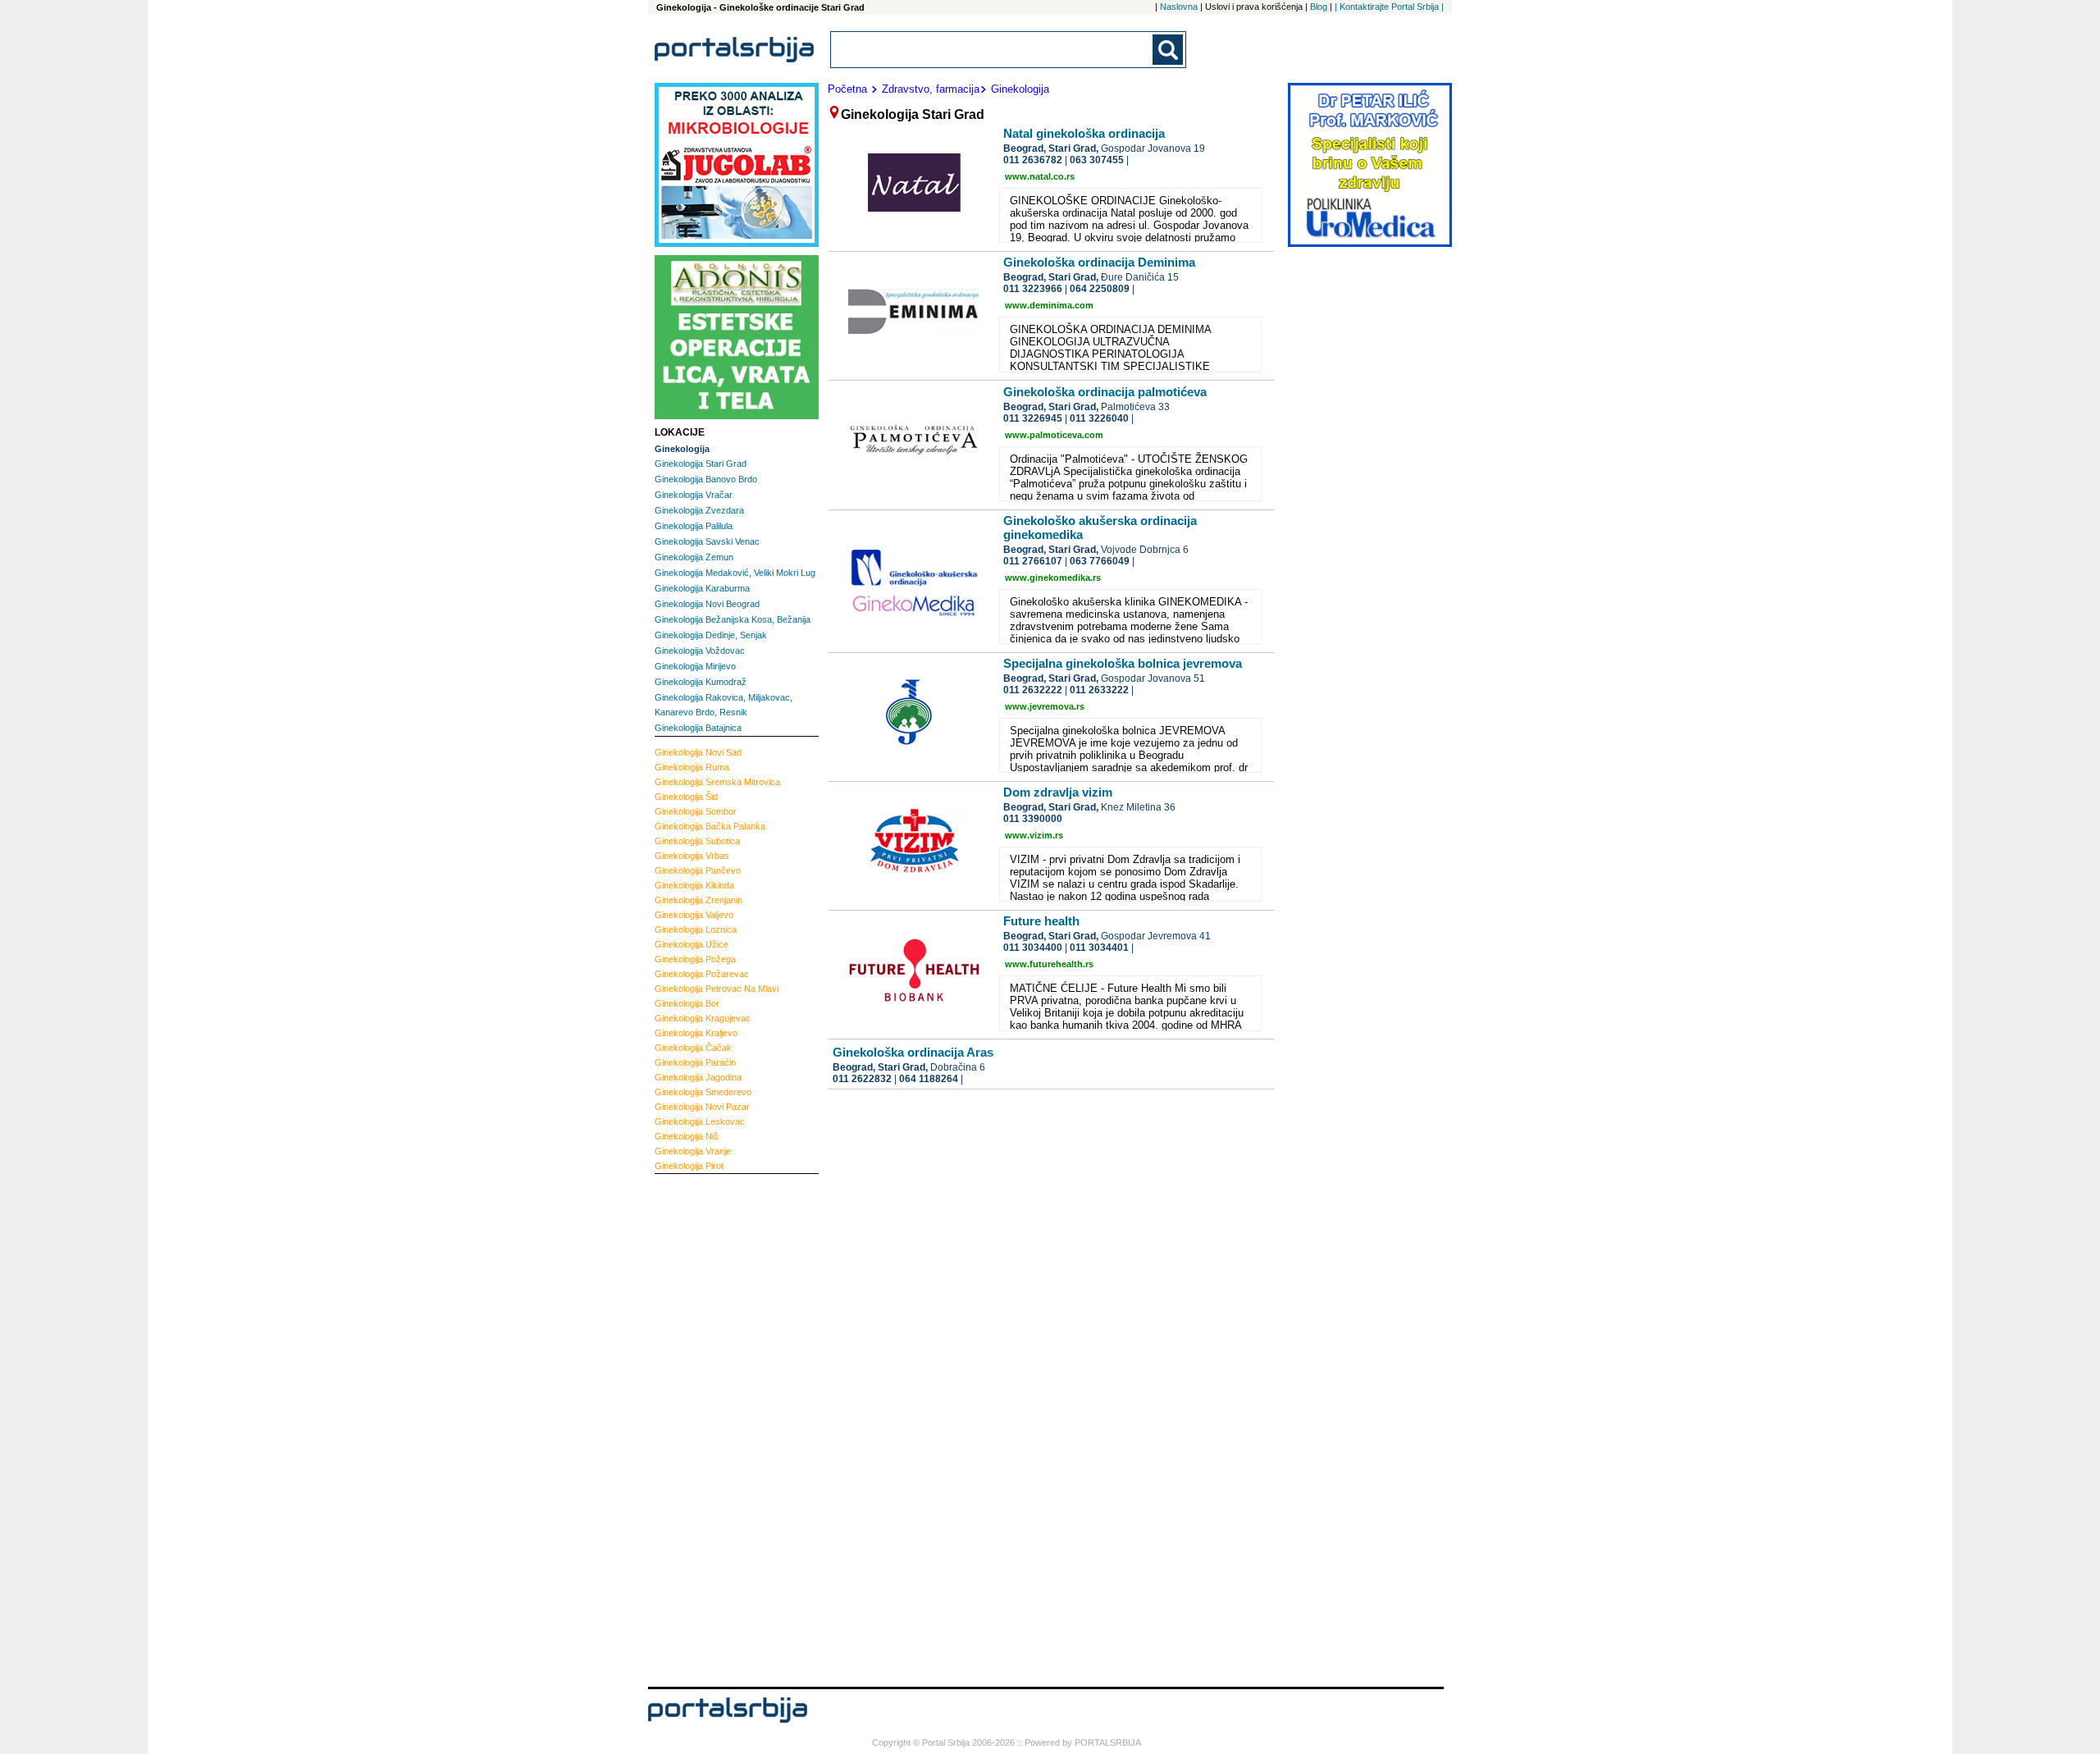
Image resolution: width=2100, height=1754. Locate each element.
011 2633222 (1099, 690)
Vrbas (692, 856)
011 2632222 (1033, 690)
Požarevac (702, 974)
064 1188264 (929, 1079)
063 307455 (1097, 160)
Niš (687, 1136)
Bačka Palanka (710, 826)
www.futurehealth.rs (1049, 964)
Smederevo (703, 1092)
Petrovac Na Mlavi (717, 989)
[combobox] (993, 50)
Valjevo (694, 915)
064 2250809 (1100, 289)
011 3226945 (1033, 418)
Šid (686, 797)
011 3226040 (1099, 418)
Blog (1319, 7)
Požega (695, 959)
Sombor (696, 811)
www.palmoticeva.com (1054, 435)
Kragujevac (703, 1018)
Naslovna (1179, 7)
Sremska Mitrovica (717, 782)
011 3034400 (1033, 948)
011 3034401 (1099, 948)
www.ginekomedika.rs (1053, 578)
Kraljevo (696, 1033)
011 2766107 (1033, 561)
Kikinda (694, 885)
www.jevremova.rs (1045, 706)
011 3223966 (1033, 289)
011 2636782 (1033, 160)
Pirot (689, 1166)
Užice (692, 944)
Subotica (697, 841)
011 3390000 (1033, 819)
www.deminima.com (1049, 305)
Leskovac (700, 1121)
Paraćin (695, 1062)
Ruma (692, 767)
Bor (687, 1003)
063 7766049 (1100, 561)
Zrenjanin (698, 900)
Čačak (693, 1048)
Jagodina (698, 1077)
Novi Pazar (702, 1107)
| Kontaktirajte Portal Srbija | (1389, 7)
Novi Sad (698, 752)
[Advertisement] (720, 1428)
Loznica (696, 930)
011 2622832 (862, 1079)
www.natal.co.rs (1040, 176)
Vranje (693, 1151)
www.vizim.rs (1034, 835)
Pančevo (698, 870)
